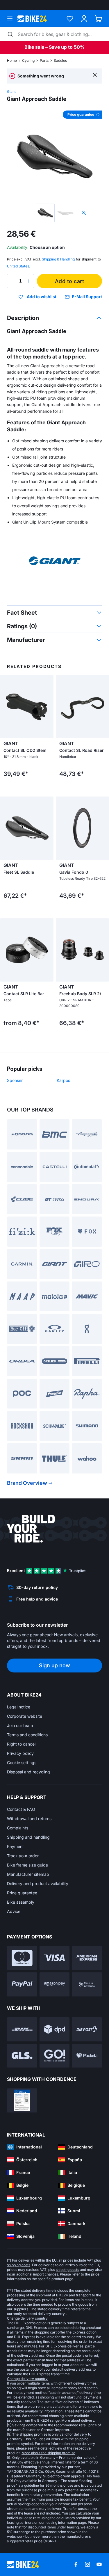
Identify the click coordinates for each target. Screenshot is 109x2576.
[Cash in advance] (87, 1984)
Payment (15, 1846)
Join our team (20, 1725)
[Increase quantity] (28, 281)
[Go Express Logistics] (55, 2056)
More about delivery (78, 2420)
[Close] (95, 74)
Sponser (15, 1080)
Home (12, 60)
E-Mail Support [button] (87, 297)
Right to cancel (21, 1744)
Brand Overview (27, 1483)
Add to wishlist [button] (42, 297)
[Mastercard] (22, 1958)
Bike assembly (21, 1902)
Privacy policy (20, 1753)
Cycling (28, 60)
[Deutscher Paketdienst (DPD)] (55, 2029)
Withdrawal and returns (29, 1819)
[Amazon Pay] (55, 1984)
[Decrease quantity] (13, 281)
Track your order (23, 1856)
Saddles (60, 60)
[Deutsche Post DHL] (22, 2029)
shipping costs (19, 2265)
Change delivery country (27, 2318)
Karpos (63, 1080)
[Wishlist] (70, 19)
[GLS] (22, 2056)
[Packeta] (87, 2056)
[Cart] (98, 19)
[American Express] (87, 1958)
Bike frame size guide (27, 1865)
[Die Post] (87, 2029)
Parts (44, 60)
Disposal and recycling (28, 1772)
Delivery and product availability (38, 1883)
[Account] (84, 19)
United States (18, 266)
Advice (14, 1911)
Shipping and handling (28, 1837)
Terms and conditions (27, 1735)
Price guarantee (22, 1893)
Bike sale (34, 47)
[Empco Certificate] (22, 2100)
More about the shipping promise (48, 2453)
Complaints (18, 1828)
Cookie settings (22, 1763)
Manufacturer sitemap (28, 1874)
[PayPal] (22, 1984)
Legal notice (19, 1707)
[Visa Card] (55, 1958)
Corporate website (25, 1716)
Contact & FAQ (21, 1809)
